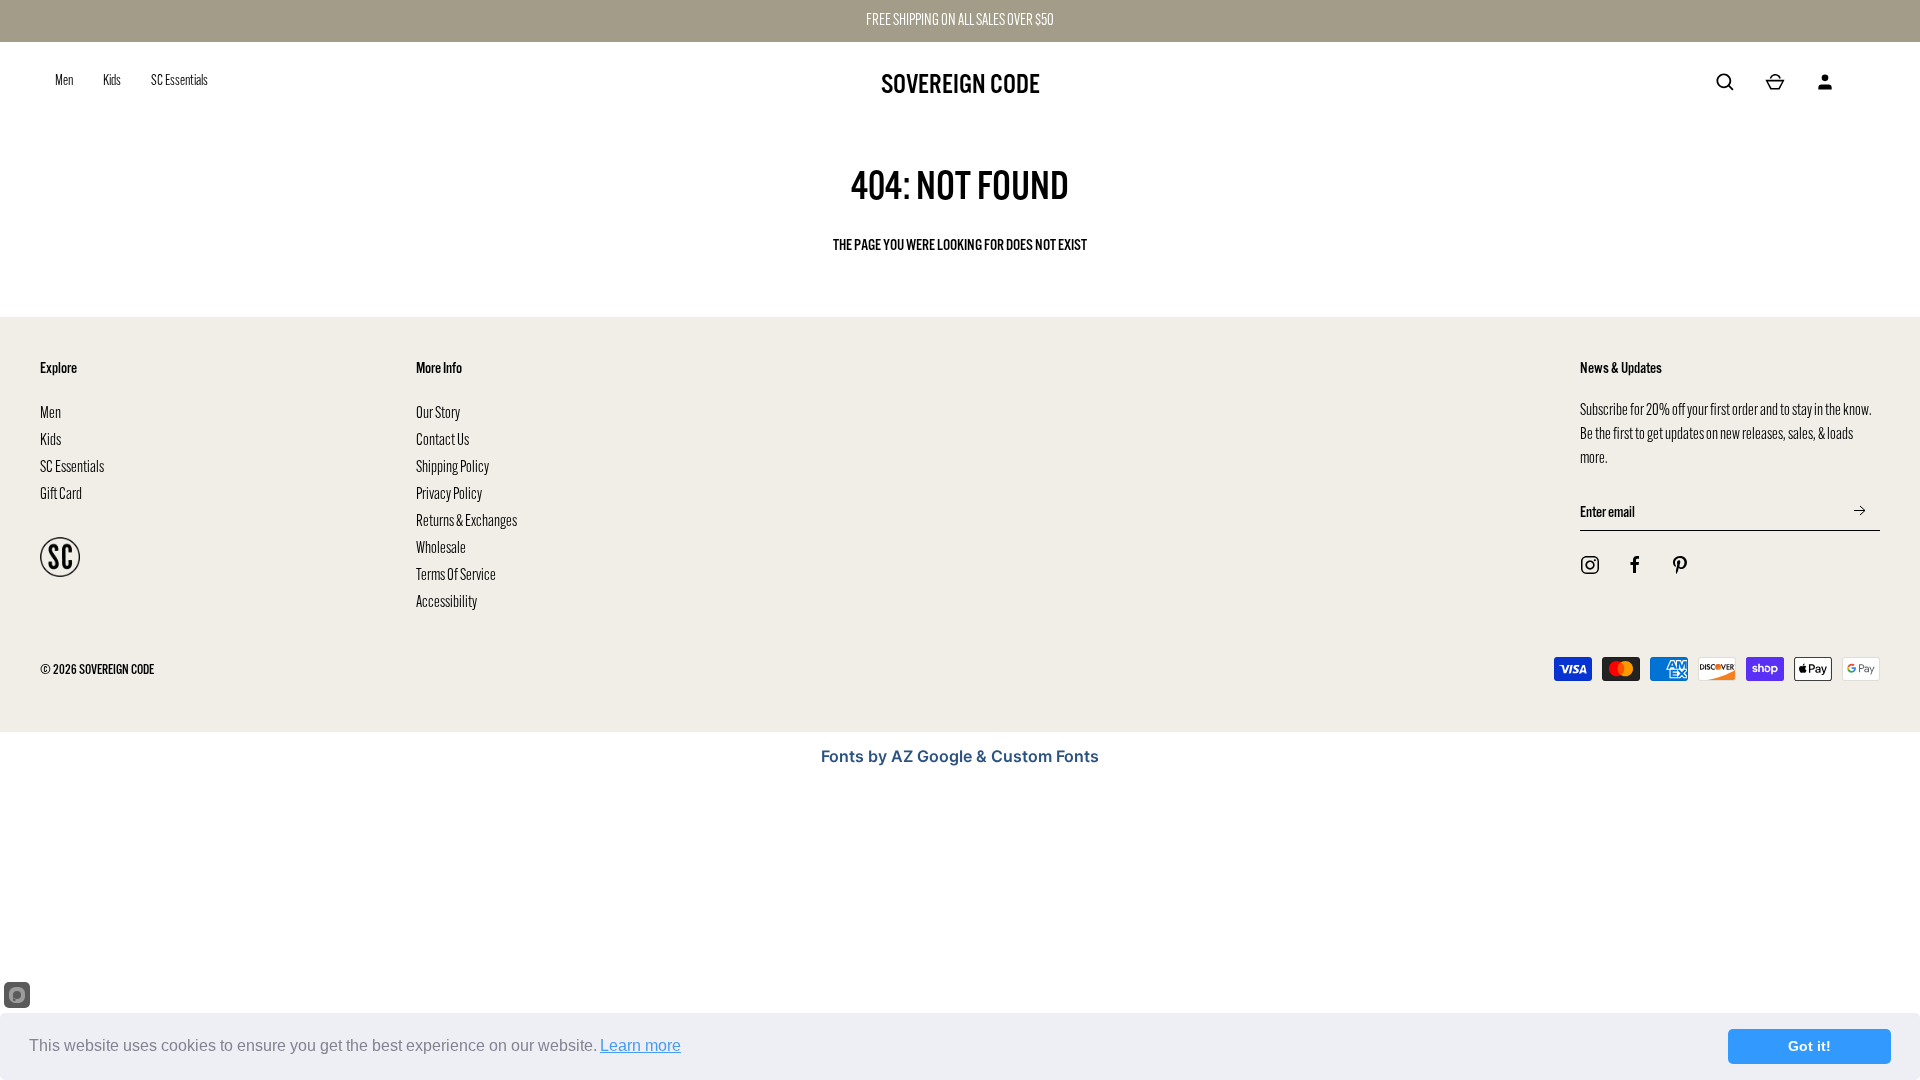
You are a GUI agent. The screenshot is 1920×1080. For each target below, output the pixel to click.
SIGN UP (1181, 518)
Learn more (640, 1045)
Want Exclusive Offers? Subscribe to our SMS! (1181, 568)
